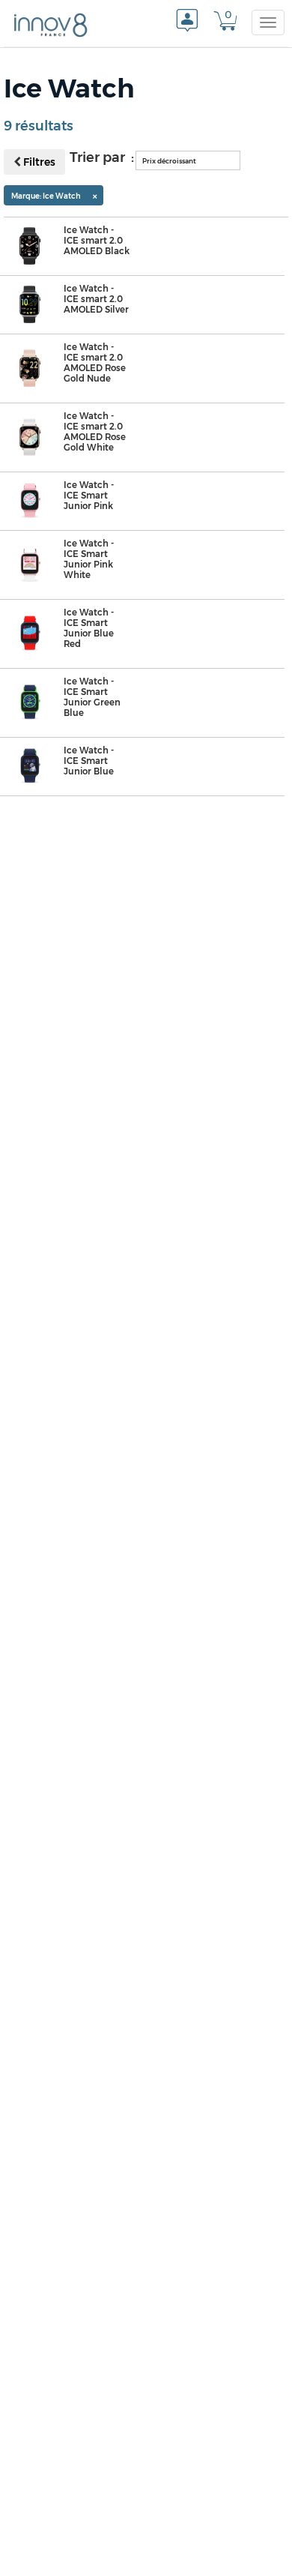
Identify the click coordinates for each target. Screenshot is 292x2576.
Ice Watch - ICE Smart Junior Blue (89, 761)
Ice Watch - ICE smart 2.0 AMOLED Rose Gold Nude (95, 363)
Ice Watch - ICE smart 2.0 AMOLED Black (97, 241)
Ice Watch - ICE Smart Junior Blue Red (89, 628)
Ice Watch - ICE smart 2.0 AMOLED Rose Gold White (95, 432)
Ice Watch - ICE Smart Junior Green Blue (92, 697)
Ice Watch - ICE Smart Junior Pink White (89, 559)
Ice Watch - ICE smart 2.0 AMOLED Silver (96, 299)
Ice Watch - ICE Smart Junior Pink (89, 496)
